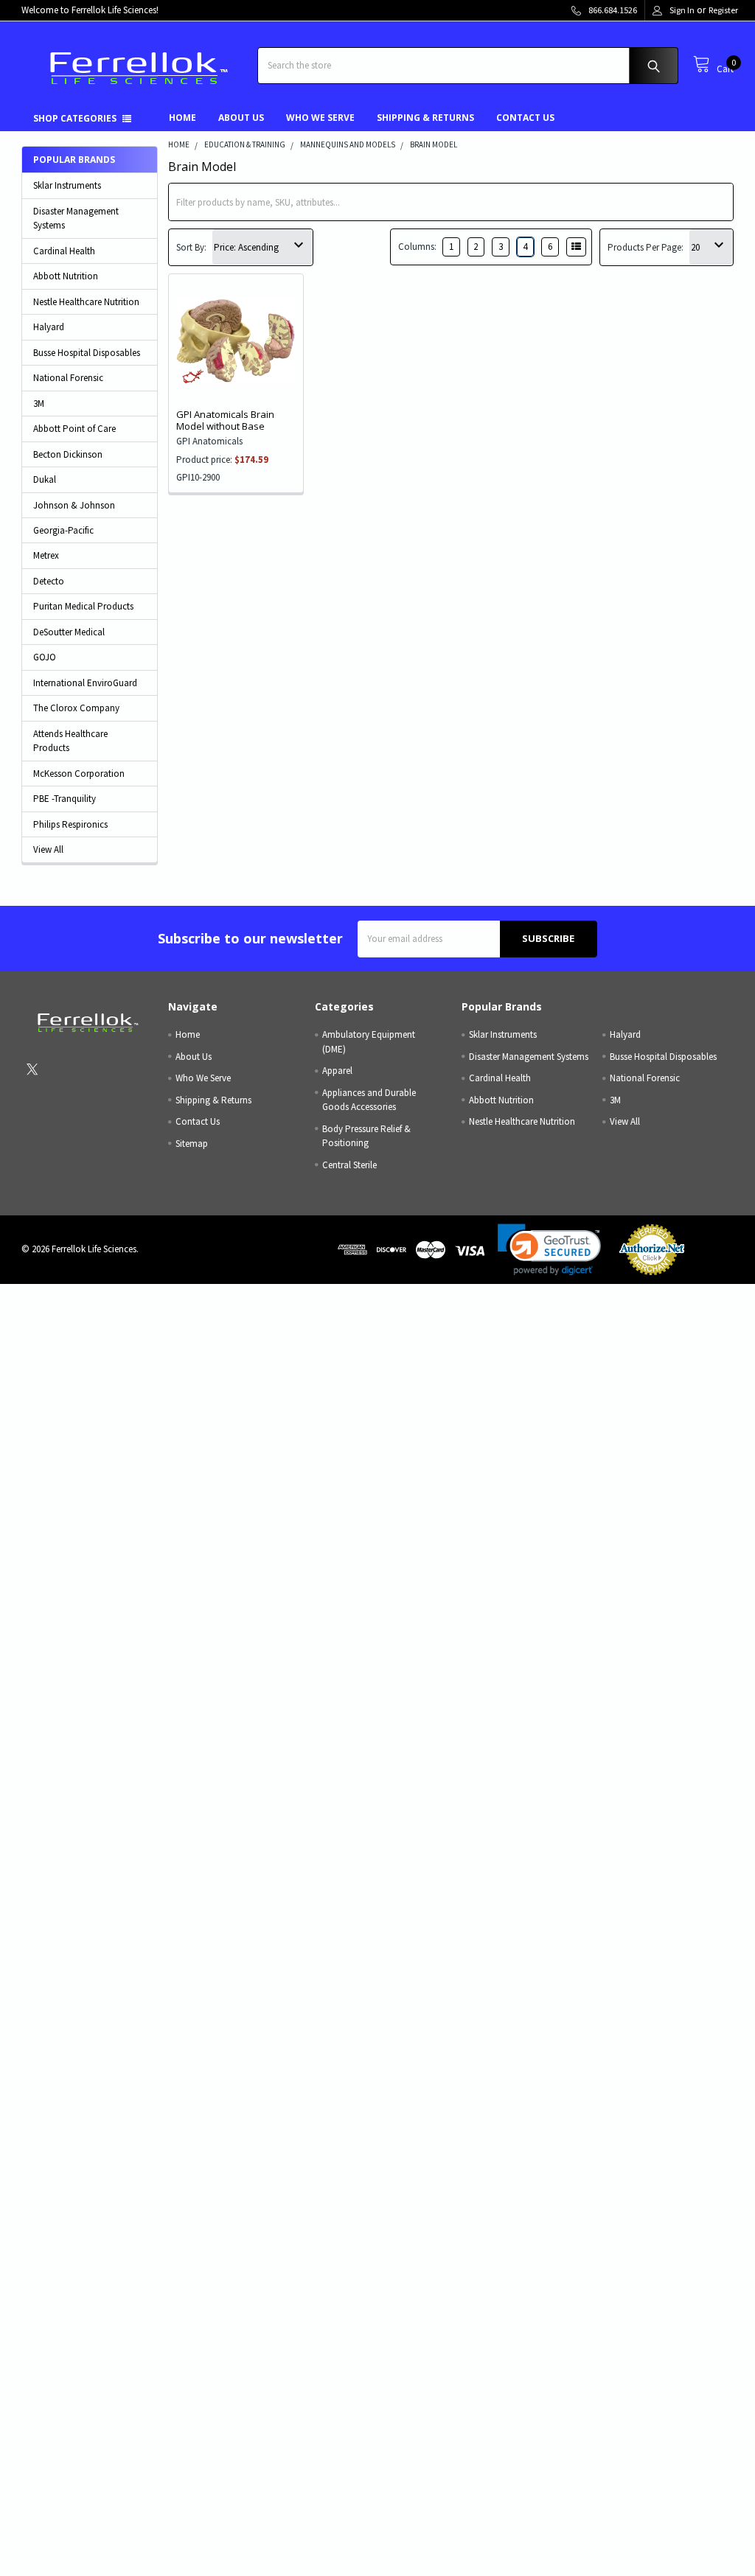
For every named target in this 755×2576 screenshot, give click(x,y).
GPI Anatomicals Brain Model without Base (225, 420)
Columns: (417, 247)
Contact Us (525, 118)
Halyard (49, 327)
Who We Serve (320, 118)
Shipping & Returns (425, 118)
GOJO (45, 657)
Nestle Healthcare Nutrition (86, 302)
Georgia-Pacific (63, 530)
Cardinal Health (64, 251)
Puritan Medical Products (83, 606)
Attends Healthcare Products (70, 741)
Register (723, 10)
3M (39, 404)
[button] (549, 1250)
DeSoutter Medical (69, 632)
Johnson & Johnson (74, 505)
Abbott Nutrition (66, 276)
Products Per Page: (646, 247)
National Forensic (68, 378)
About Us (241, 118)
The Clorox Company (76, 708)
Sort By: (191, 247)
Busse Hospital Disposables (87, 353)
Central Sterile (349, 1165)
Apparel (337, 1071)
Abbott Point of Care (74, 429)
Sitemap (192, 1144)
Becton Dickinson (68, 454)
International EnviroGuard (85, 683)
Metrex (46, 555)
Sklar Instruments (67, 185)
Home (182, 118)
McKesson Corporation (79, 774)
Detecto (49, 581)
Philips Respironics (70, 824)
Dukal (45, 479)
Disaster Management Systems (76, 219)
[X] (32, 1069)
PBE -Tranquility (65, 799)
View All (48, 849)
